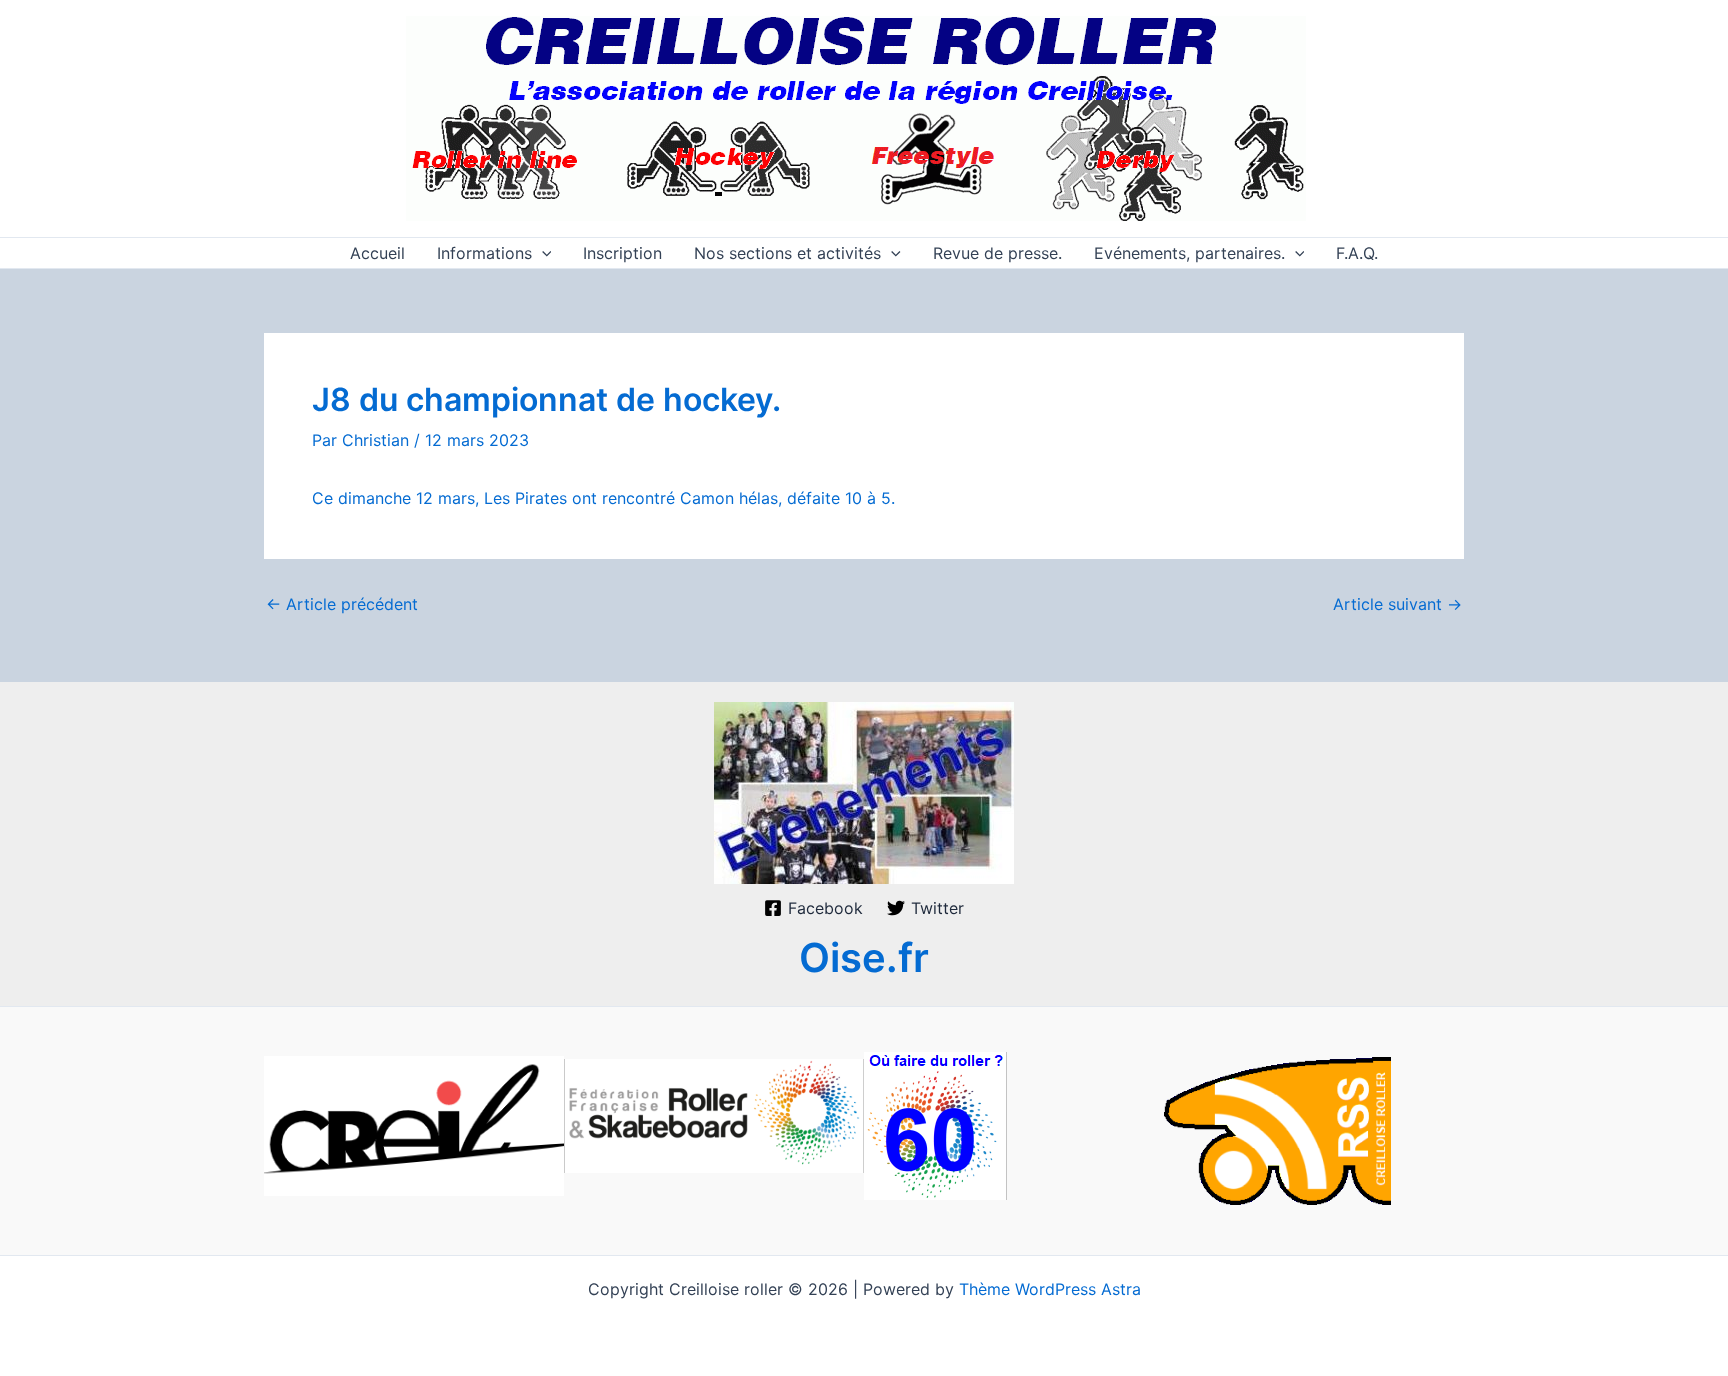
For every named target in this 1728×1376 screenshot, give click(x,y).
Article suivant (1397, 604)
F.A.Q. (1357, 253)
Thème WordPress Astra (1050, 1289)
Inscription (622, 253)
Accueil (377, 253)
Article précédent (342, 604)
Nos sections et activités (787, 253)
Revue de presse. (997, 253)
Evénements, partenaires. (1189, 253)
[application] (542, 253)
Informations (484, 253)
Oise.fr (864, 957)
